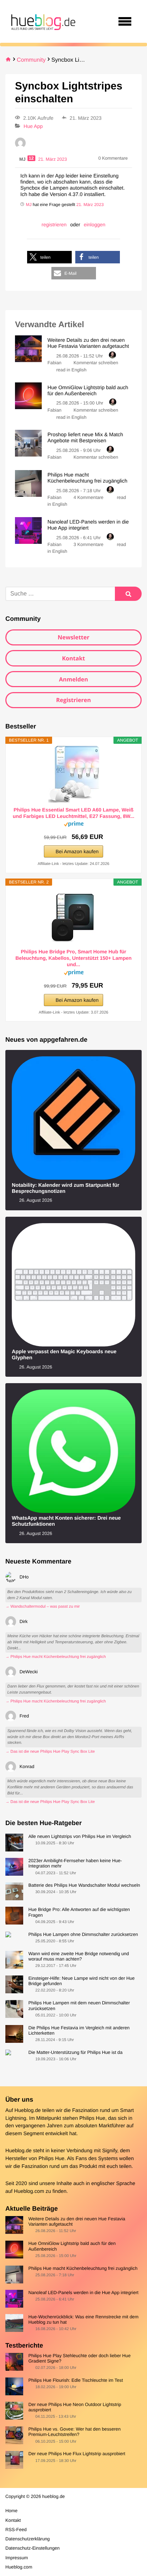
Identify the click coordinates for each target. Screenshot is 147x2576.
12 (31, 158)
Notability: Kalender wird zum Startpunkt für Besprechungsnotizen (65, 1188)
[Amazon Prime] (74, 825)
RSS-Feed (16, 2529)
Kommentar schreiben (96, 363)
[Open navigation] (125, 21)
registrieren (54, 225)
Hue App (33, 126)
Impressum (17, 2558)
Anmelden (73, 679)
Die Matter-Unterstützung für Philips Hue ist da (75, 2052)
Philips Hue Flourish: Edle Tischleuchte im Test (75, 2380)
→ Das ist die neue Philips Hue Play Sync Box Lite (50, 1752)
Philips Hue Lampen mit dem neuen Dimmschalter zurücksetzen (79, 2005)
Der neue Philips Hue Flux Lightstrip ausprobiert (77, 2454)
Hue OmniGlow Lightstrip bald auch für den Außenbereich (72, 2246)
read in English (72, 370)
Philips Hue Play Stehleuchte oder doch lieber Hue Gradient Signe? (79, 2358)
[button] (49, 257)
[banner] (42, 21)
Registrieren (73, 700)
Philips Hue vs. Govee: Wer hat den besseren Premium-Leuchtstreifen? (74, 2432)
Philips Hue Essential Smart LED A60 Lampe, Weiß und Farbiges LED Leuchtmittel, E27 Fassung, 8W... (74, 813)
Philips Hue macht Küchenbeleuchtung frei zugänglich (83, 2268)
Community (31, 60)
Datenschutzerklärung (27, 2539)
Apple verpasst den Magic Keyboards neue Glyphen (64, 1355)
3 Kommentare (88, 544)
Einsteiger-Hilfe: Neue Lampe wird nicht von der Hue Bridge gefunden (81, 1981)
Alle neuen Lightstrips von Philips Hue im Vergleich (80, 1836)
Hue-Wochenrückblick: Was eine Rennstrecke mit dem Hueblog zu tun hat (83, 2319)
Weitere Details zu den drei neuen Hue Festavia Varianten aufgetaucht (77, 2221)
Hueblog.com (29, 2191)
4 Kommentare (88, 497)
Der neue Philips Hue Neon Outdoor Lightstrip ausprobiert (75, 2407)
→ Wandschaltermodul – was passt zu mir (43, 1607)
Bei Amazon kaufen (77, 851)
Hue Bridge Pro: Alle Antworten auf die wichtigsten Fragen (79, 1912)
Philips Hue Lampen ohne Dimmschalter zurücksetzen (83, 1934)
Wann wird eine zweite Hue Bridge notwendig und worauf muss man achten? (78, 1956)
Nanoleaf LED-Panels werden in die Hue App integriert (83, 2292)
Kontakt (74, 658)
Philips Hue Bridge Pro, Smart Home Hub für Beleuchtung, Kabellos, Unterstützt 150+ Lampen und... (73, 958)
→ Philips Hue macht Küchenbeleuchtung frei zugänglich (56, 1657)
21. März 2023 (90, 205)
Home (11, 2511)
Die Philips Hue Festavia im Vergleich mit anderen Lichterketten (79, 2030)
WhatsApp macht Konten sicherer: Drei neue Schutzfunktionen (66, 1521)
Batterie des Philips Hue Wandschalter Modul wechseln (84, 1885)
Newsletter (73, 637)
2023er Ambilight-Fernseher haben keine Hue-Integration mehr (75, 1863)
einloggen (95, 225)
